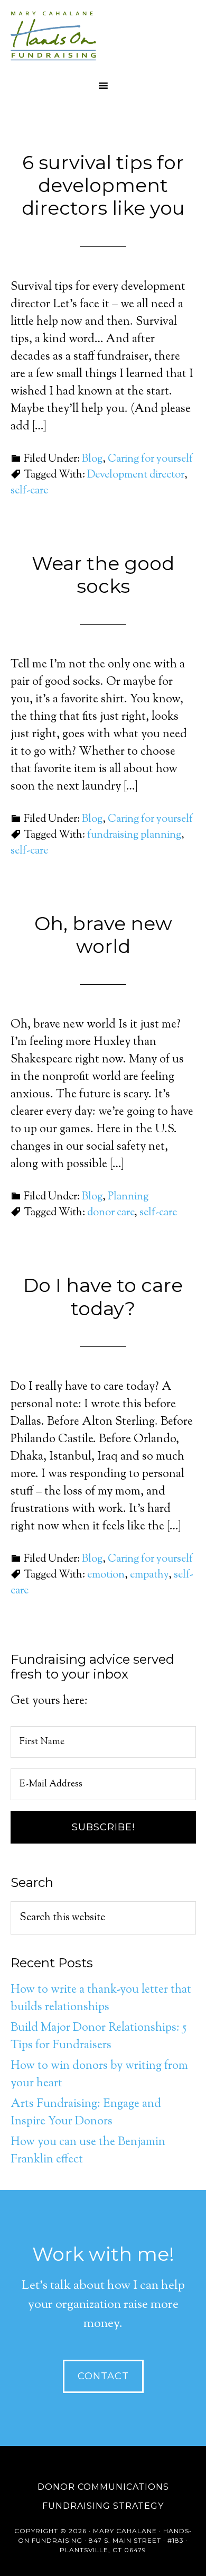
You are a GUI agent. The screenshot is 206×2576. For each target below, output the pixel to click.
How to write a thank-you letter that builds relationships (101, 1999)
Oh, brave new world (103, 935)
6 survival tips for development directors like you (103, 185)
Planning (128, 1197)
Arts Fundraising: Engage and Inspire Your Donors (86, 2113)
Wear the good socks (103, 575)
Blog (92, 459)
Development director (136, 475)
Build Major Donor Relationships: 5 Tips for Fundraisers (99, 2037)
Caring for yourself (150, 459)
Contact (103, 2376)
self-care (29, 491)
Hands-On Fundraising (103, 37)
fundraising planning (134, 835)
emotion (106, 1575)
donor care (111, 1213)
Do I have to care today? (103, 1296)
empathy (149, 1575)
